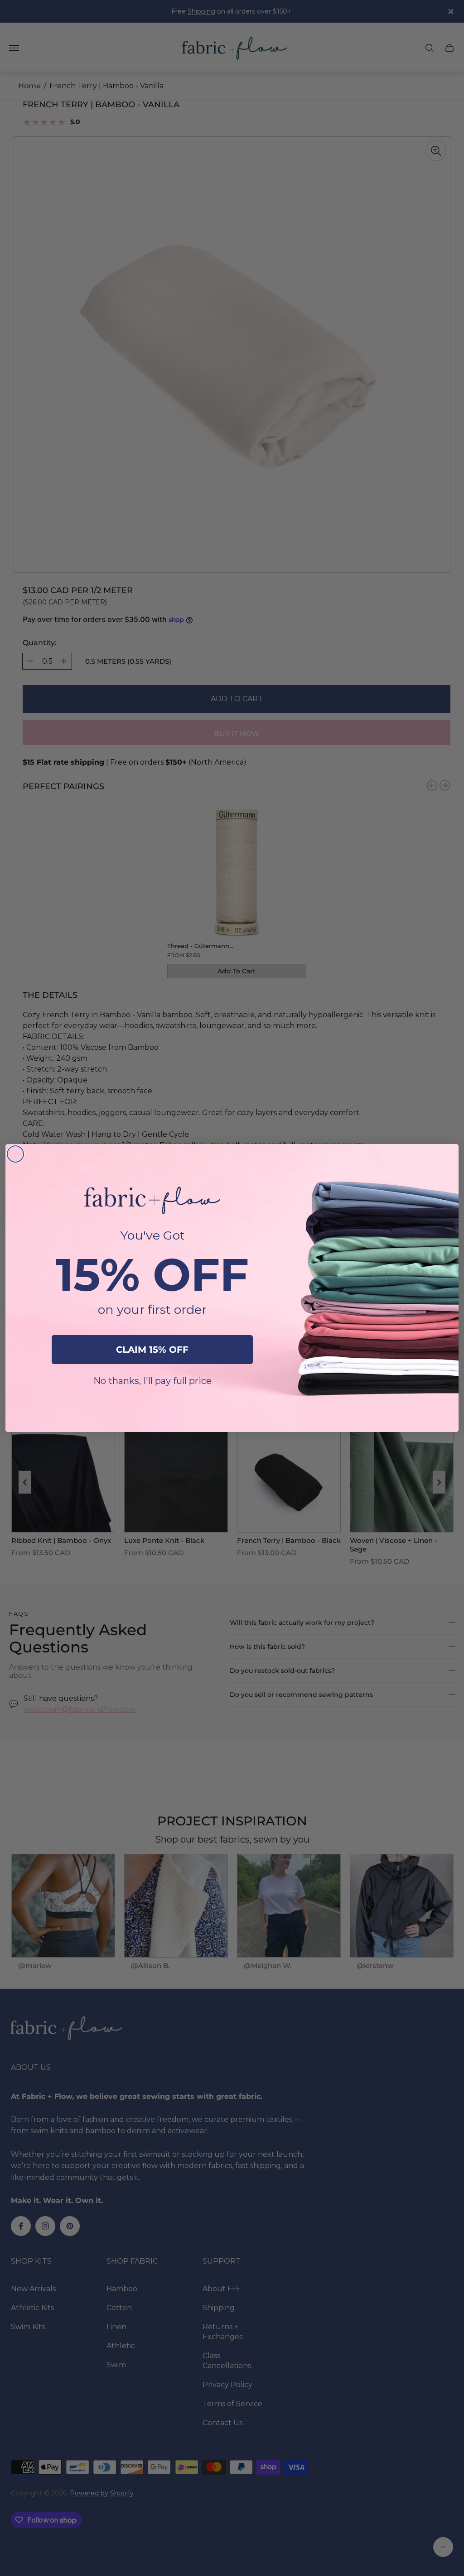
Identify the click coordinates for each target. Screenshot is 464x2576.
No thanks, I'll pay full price (152, 1381)
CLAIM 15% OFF (152, 1350)
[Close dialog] (15, 1154)
